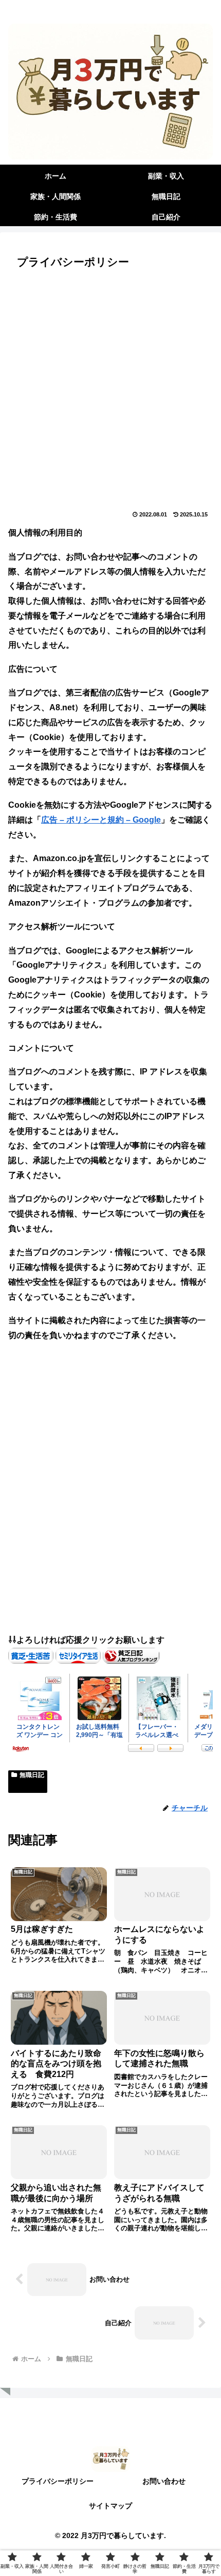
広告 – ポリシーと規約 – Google (101, 820)
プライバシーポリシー (58, 2481)
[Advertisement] (110, 392)
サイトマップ (110, 2506)
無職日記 (32, 1775)
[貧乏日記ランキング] (131, 1655)
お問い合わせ (164, 2481)
